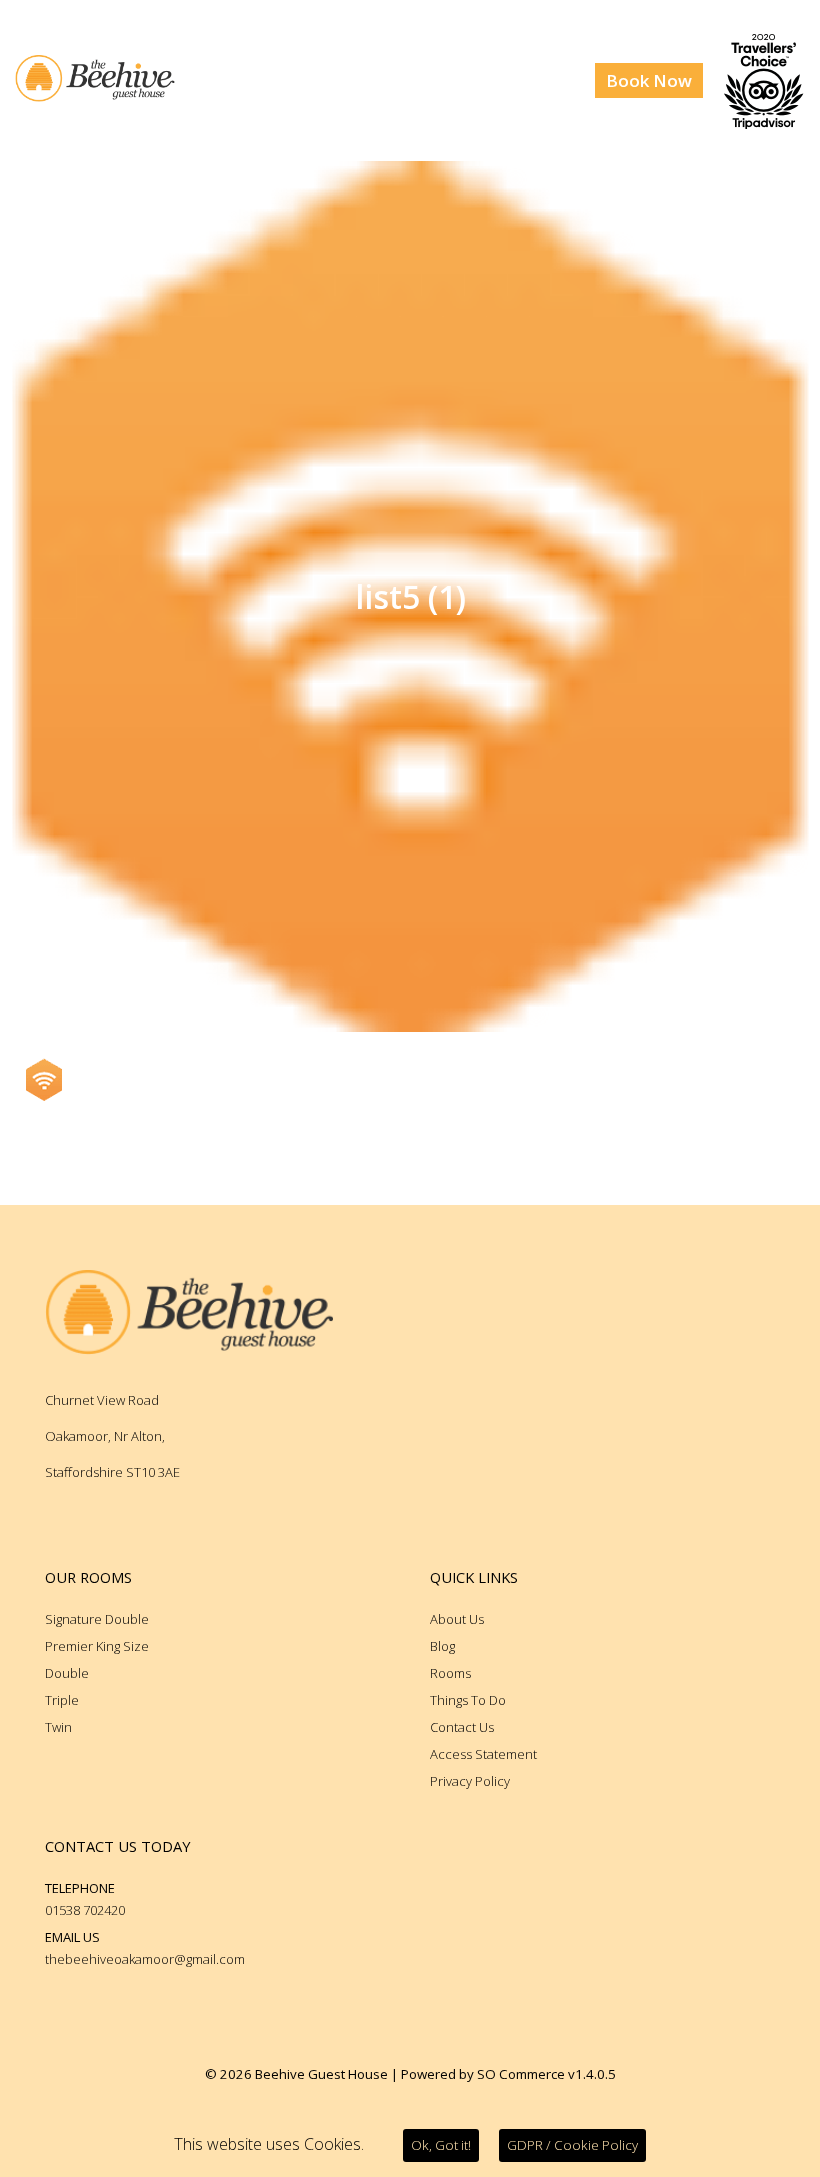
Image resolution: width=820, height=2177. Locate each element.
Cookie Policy (572, 2145)
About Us (457, 1619)
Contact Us (462, 1727)
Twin (58, 1727)
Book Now (649, 80)
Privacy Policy (470, 1781)
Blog (442, 1646)
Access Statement (483, 1754)
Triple (62, 1700)
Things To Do (468, 1700)
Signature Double (97, 1619)
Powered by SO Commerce (483, 2074)
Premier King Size (97, 1646)
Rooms (450, 1673)
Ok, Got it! (441, 2145)
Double (67, 1673)
